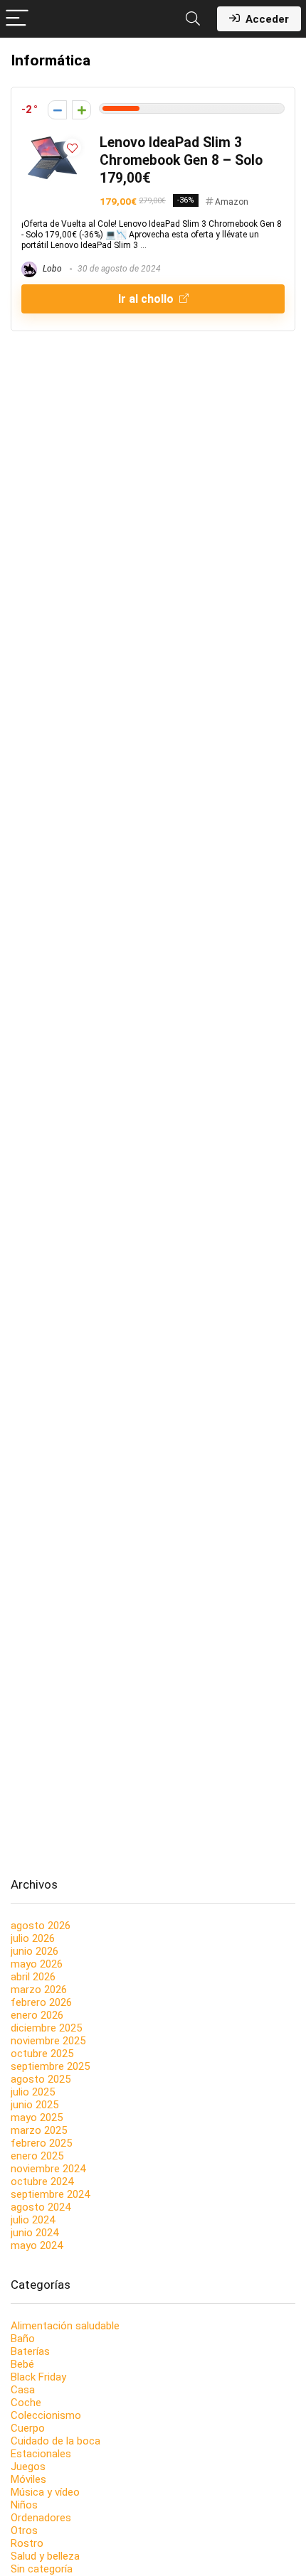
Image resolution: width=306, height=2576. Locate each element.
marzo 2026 (39, 1990)
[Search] (193, 19)
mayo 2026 (37, 1964)
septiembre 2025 (50, 2066)
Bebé (22, 2364)
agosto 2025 (41, 2079)
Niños (24, 2505)
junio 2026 (35, 1951)
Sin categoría (42, 2569)
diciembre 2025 (46, 2028)
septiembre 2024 (50, 2194)
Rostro (27, 2543)
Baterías (30, 2351)
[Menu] (17, 19)
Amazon (232, 202)
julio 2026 (33, 1938)
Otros (24, 2531)
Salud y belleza (45, 2556)
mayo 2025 (37, 2118)
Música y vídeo (45, 2492)
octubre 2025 (42, 2054)
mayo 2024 (37, 2245)
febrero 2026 (41, 2002)
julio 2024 (33, 2220)
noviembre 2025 (48, 2041)
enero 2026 (37, 2015)
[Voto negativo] (57, 110)
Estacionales (41, 2454)
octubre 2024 (42, 2181)
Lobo (51, 269)
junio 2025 (35, 2105)
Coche (26, 2403)
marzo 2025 (39, 2130)
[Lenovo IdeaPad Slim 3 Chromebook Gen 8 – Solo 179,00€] (53, 140)
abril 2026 (33, 1977)
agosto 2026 (41, 1926)
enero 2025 (37, 2156)
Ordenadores (41, 2518)
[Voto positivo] (81, 110)
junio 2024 (35, 2233)
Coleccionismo (46, 2415)
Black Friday (38, 2377)
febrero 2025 (41, 2143)
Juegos (28, 2467)
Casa (23, 2390)
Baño (23, 2339)
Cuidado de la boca (56, 2441)
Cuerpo (28, 2428)
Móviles (28, 2479)
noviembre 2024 (48, 2169)
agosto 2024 (41, 2207)
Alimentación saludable (65, 2326)
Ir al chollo (147, 299)
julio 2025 (33, 2092)
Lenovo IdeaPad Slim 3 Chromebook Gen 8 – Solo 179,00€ (181, 160)
